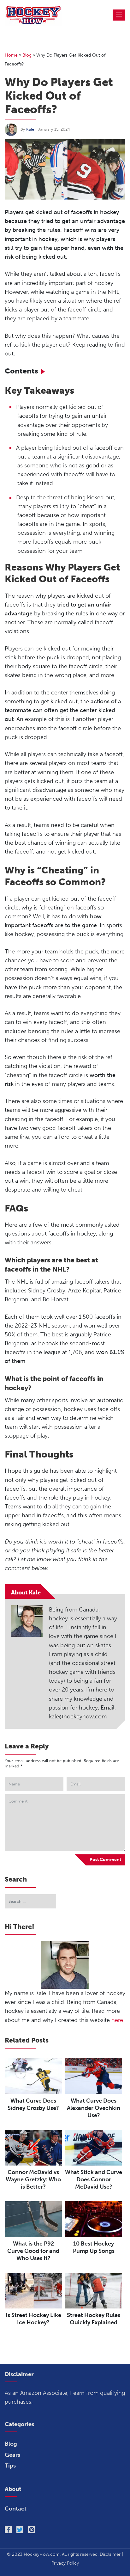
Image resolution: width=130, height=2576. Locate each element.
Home (11, 55)
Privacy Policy (65, 2563)
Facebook (8, 2530)
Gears (12, 2455)
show (45, 369)
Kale (30, 129)
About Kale (26, 1593)
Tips (10, 2466)
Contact (16, 2509)
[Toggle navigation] (119, 15)
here (117, 2020)
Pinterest (32, 2530)
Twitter (20, 2530)
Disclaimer (110, 2554)
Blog (27, 55)
